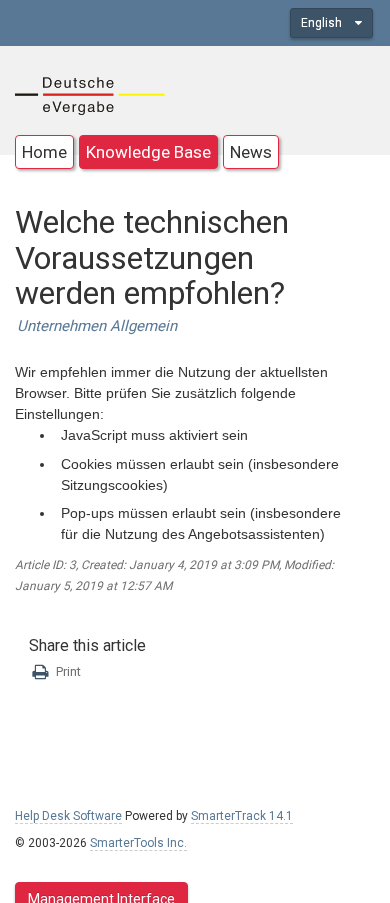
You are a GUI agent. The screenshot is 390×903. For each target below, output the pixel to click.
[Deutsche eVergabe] (90, 94)
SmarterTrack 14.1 (242, 816)
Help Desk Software (68, 816)
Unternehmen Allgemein (97, 326)
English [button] (323, 23)
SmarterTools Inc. (138, 843)
